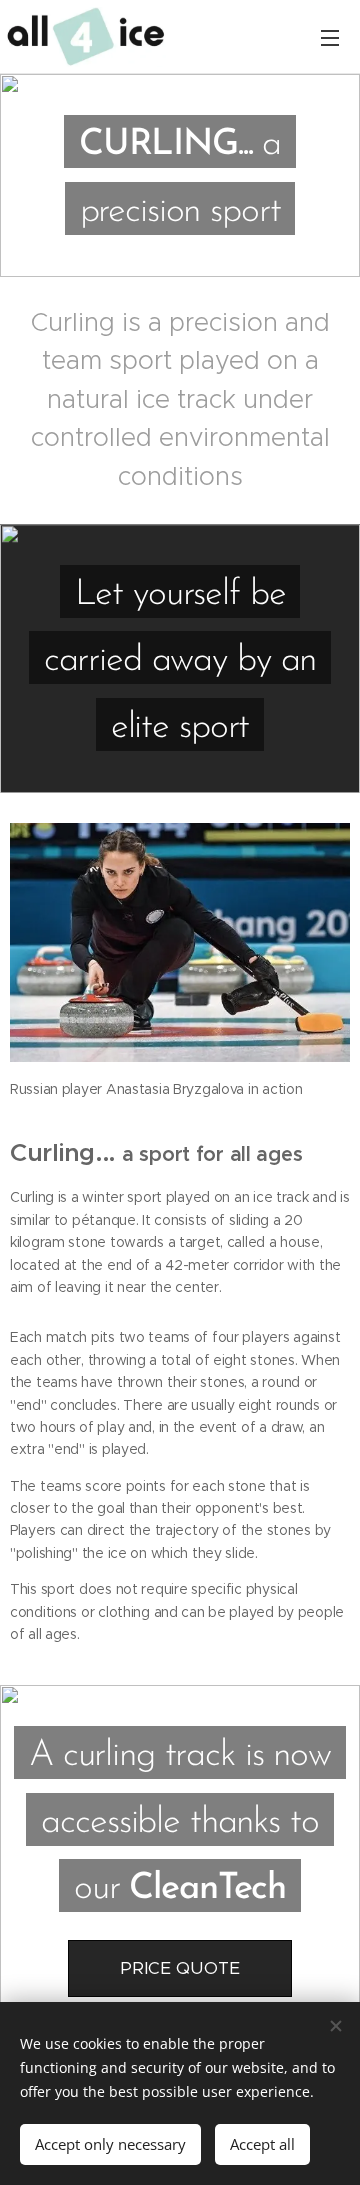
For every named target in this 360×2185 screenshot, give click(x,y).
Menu (330, 37)
